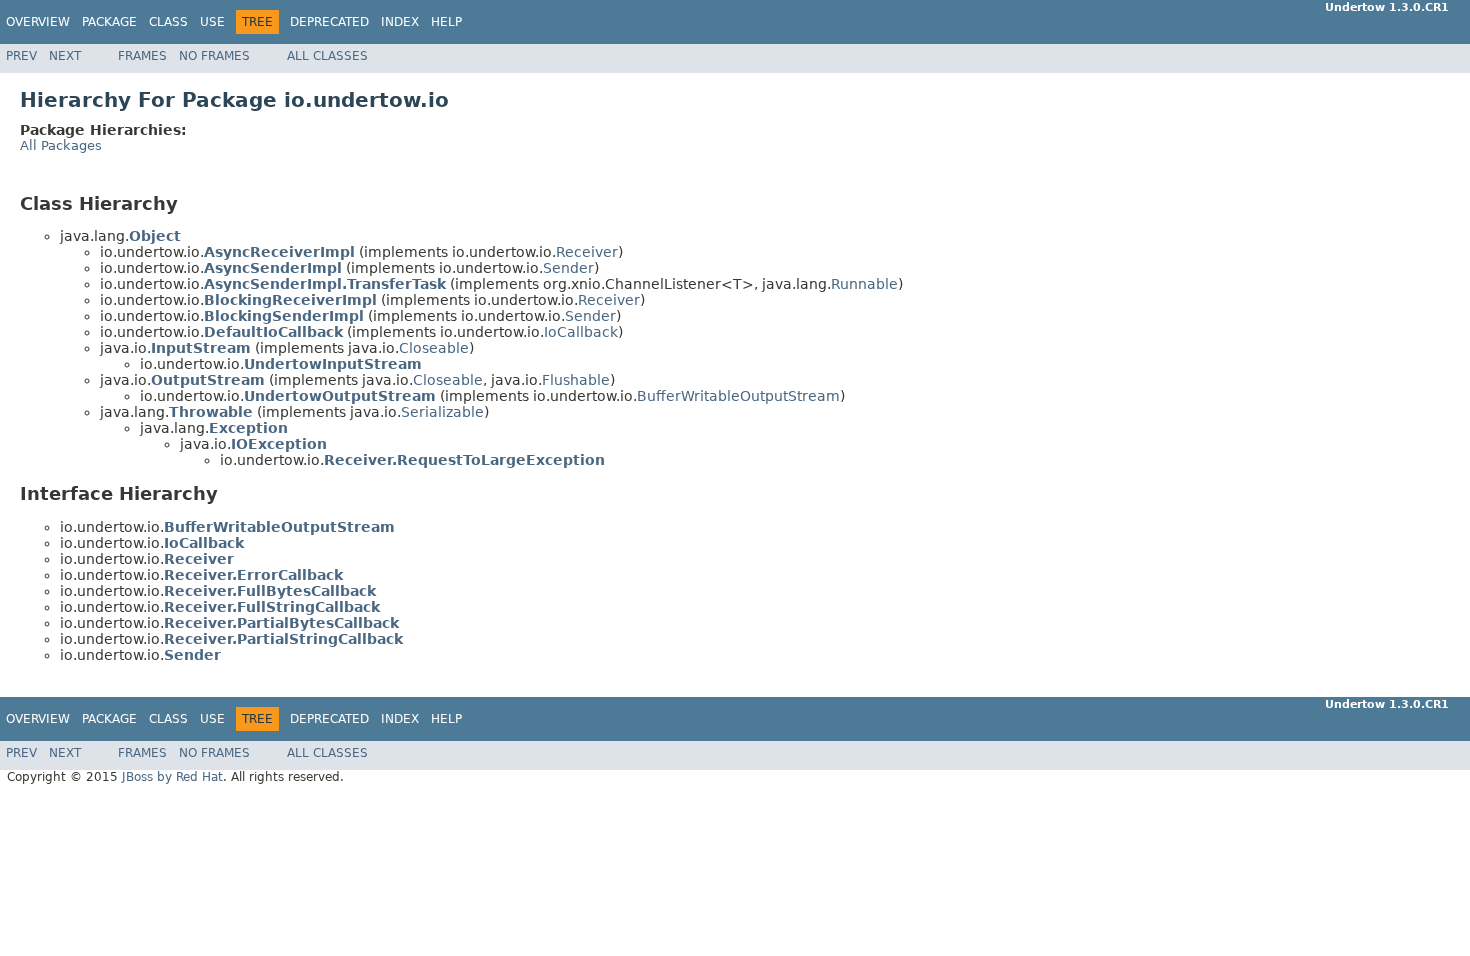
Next (65, 56)
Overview (38, 22)
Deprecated (329, 22)
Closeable (434, 348)
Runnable (864, 284)
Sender (568, 268)
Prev (21, 56)
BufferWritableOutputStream (738, 396)
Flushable (576, 380)
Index (400, 22)
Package (109, 22)
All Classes (327, 56)
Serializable (442, 412)
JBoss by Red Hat (172, 777)
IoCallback (581, 332)
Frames (142, 56)
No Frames (214, 56)
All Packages (61, 145)
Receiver (587, 252)
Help (446, 22)
